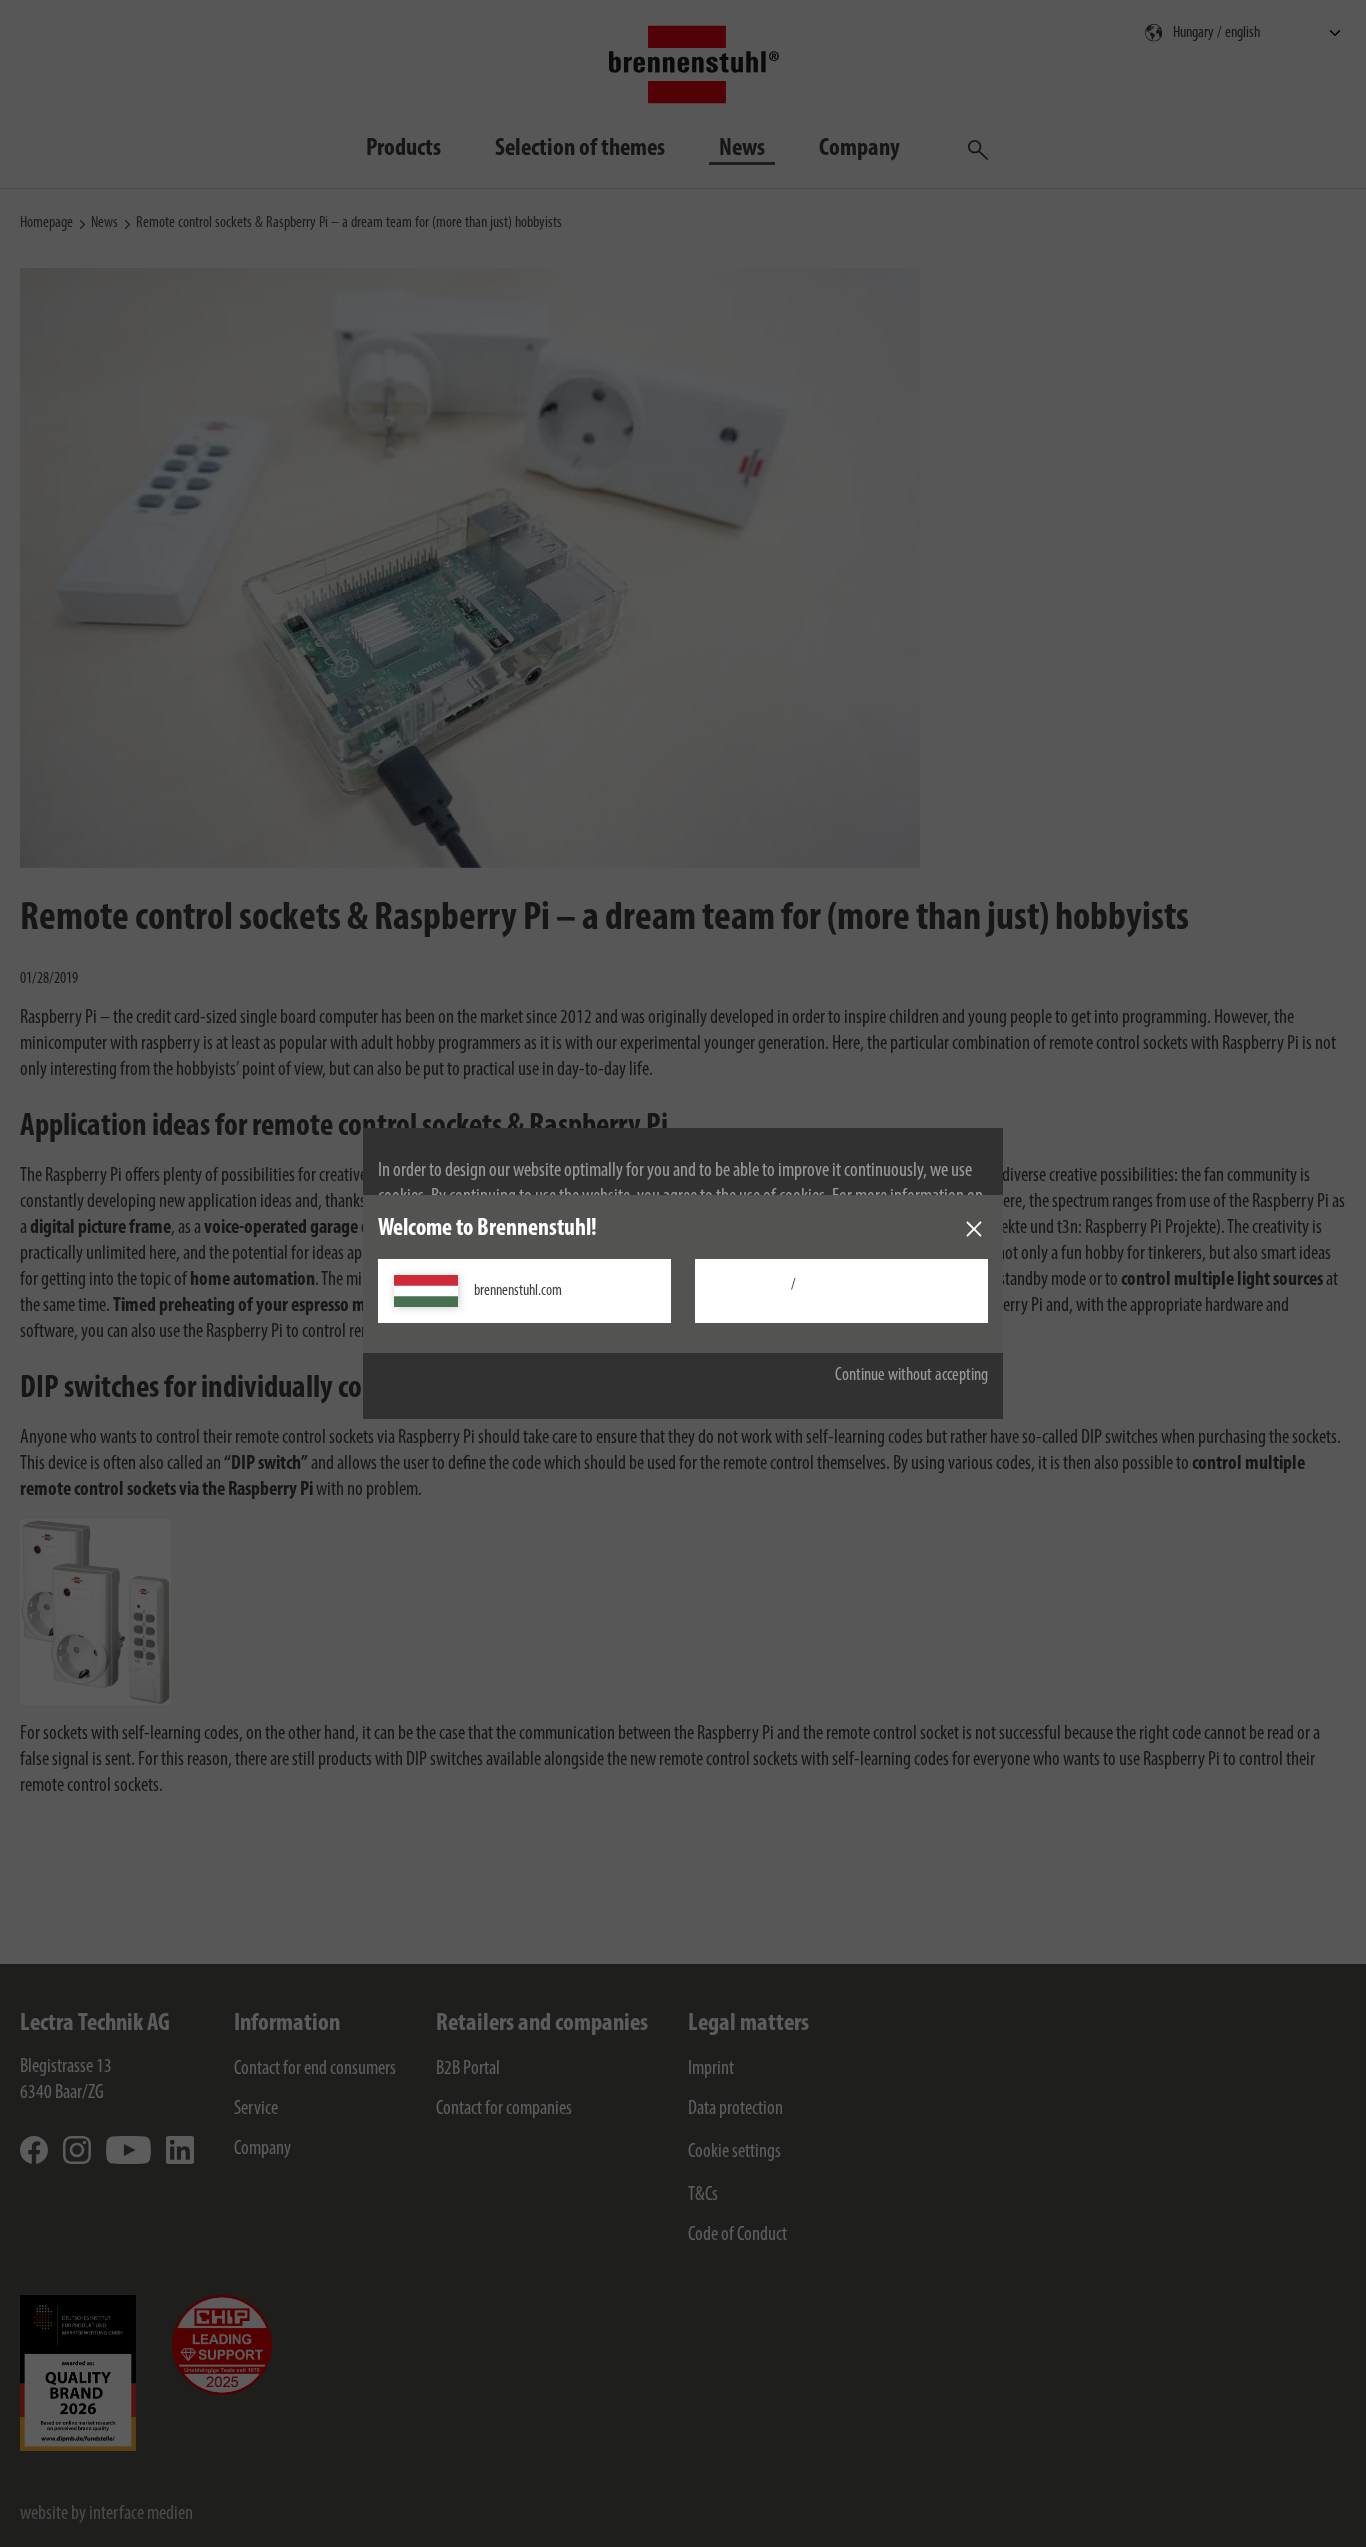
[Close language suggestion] (974, 1229)
